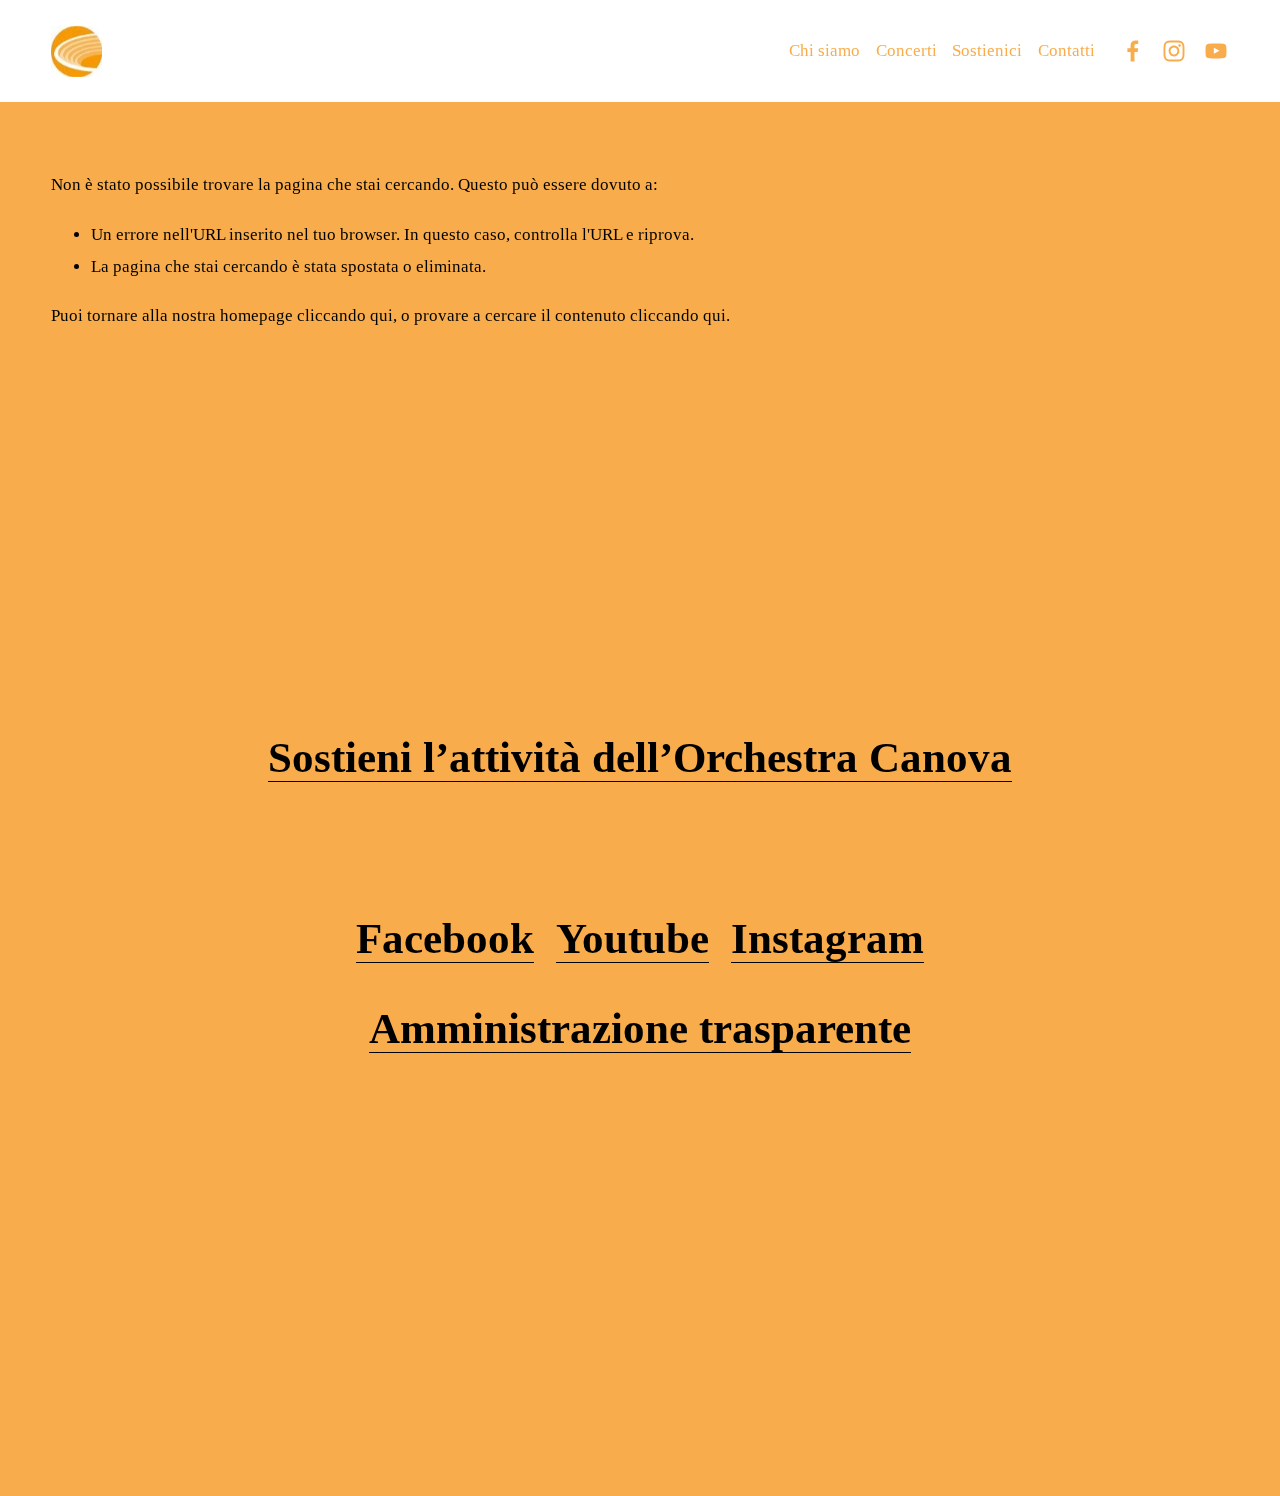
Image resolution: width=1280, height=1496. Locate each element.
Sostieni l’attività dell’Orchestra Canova (640, 757)
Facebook (445, 938)
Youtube (632, 938)
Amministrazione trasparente (640, 1028)
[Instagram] (1174, 51)
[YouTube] (1216, 51)
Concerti (906, 50)
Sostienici (987, 50)
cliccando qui (345, 315)
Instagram (827, 938)
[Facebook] (1133, 51)
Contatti (1066, 50)
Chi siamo (824, 50)
